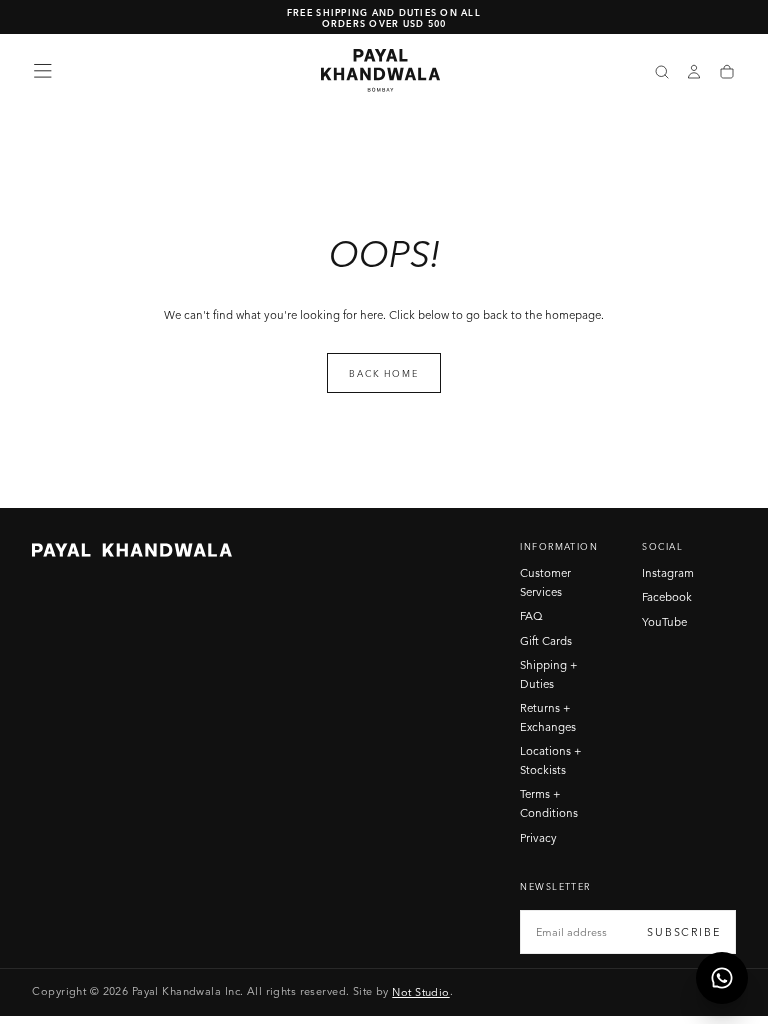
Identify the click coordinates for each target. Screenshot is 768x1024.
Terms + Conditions (549, 803)
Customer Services (545, 582)
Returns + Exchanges (548, 717)
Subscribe (683, 932)
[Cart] (727, 73)
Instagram (668, 573)
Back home (383, 373)
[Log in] (694, 73)
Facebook (667, 597)
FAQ (531, 616)
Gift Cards (546, 641)
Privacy (538, 838)
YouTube (664, 622)
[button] (43, 71)
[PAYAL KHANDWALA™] (132, 550)
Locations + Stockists (551, 760)
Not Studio (420, 991)
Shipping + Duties (549, 674)
